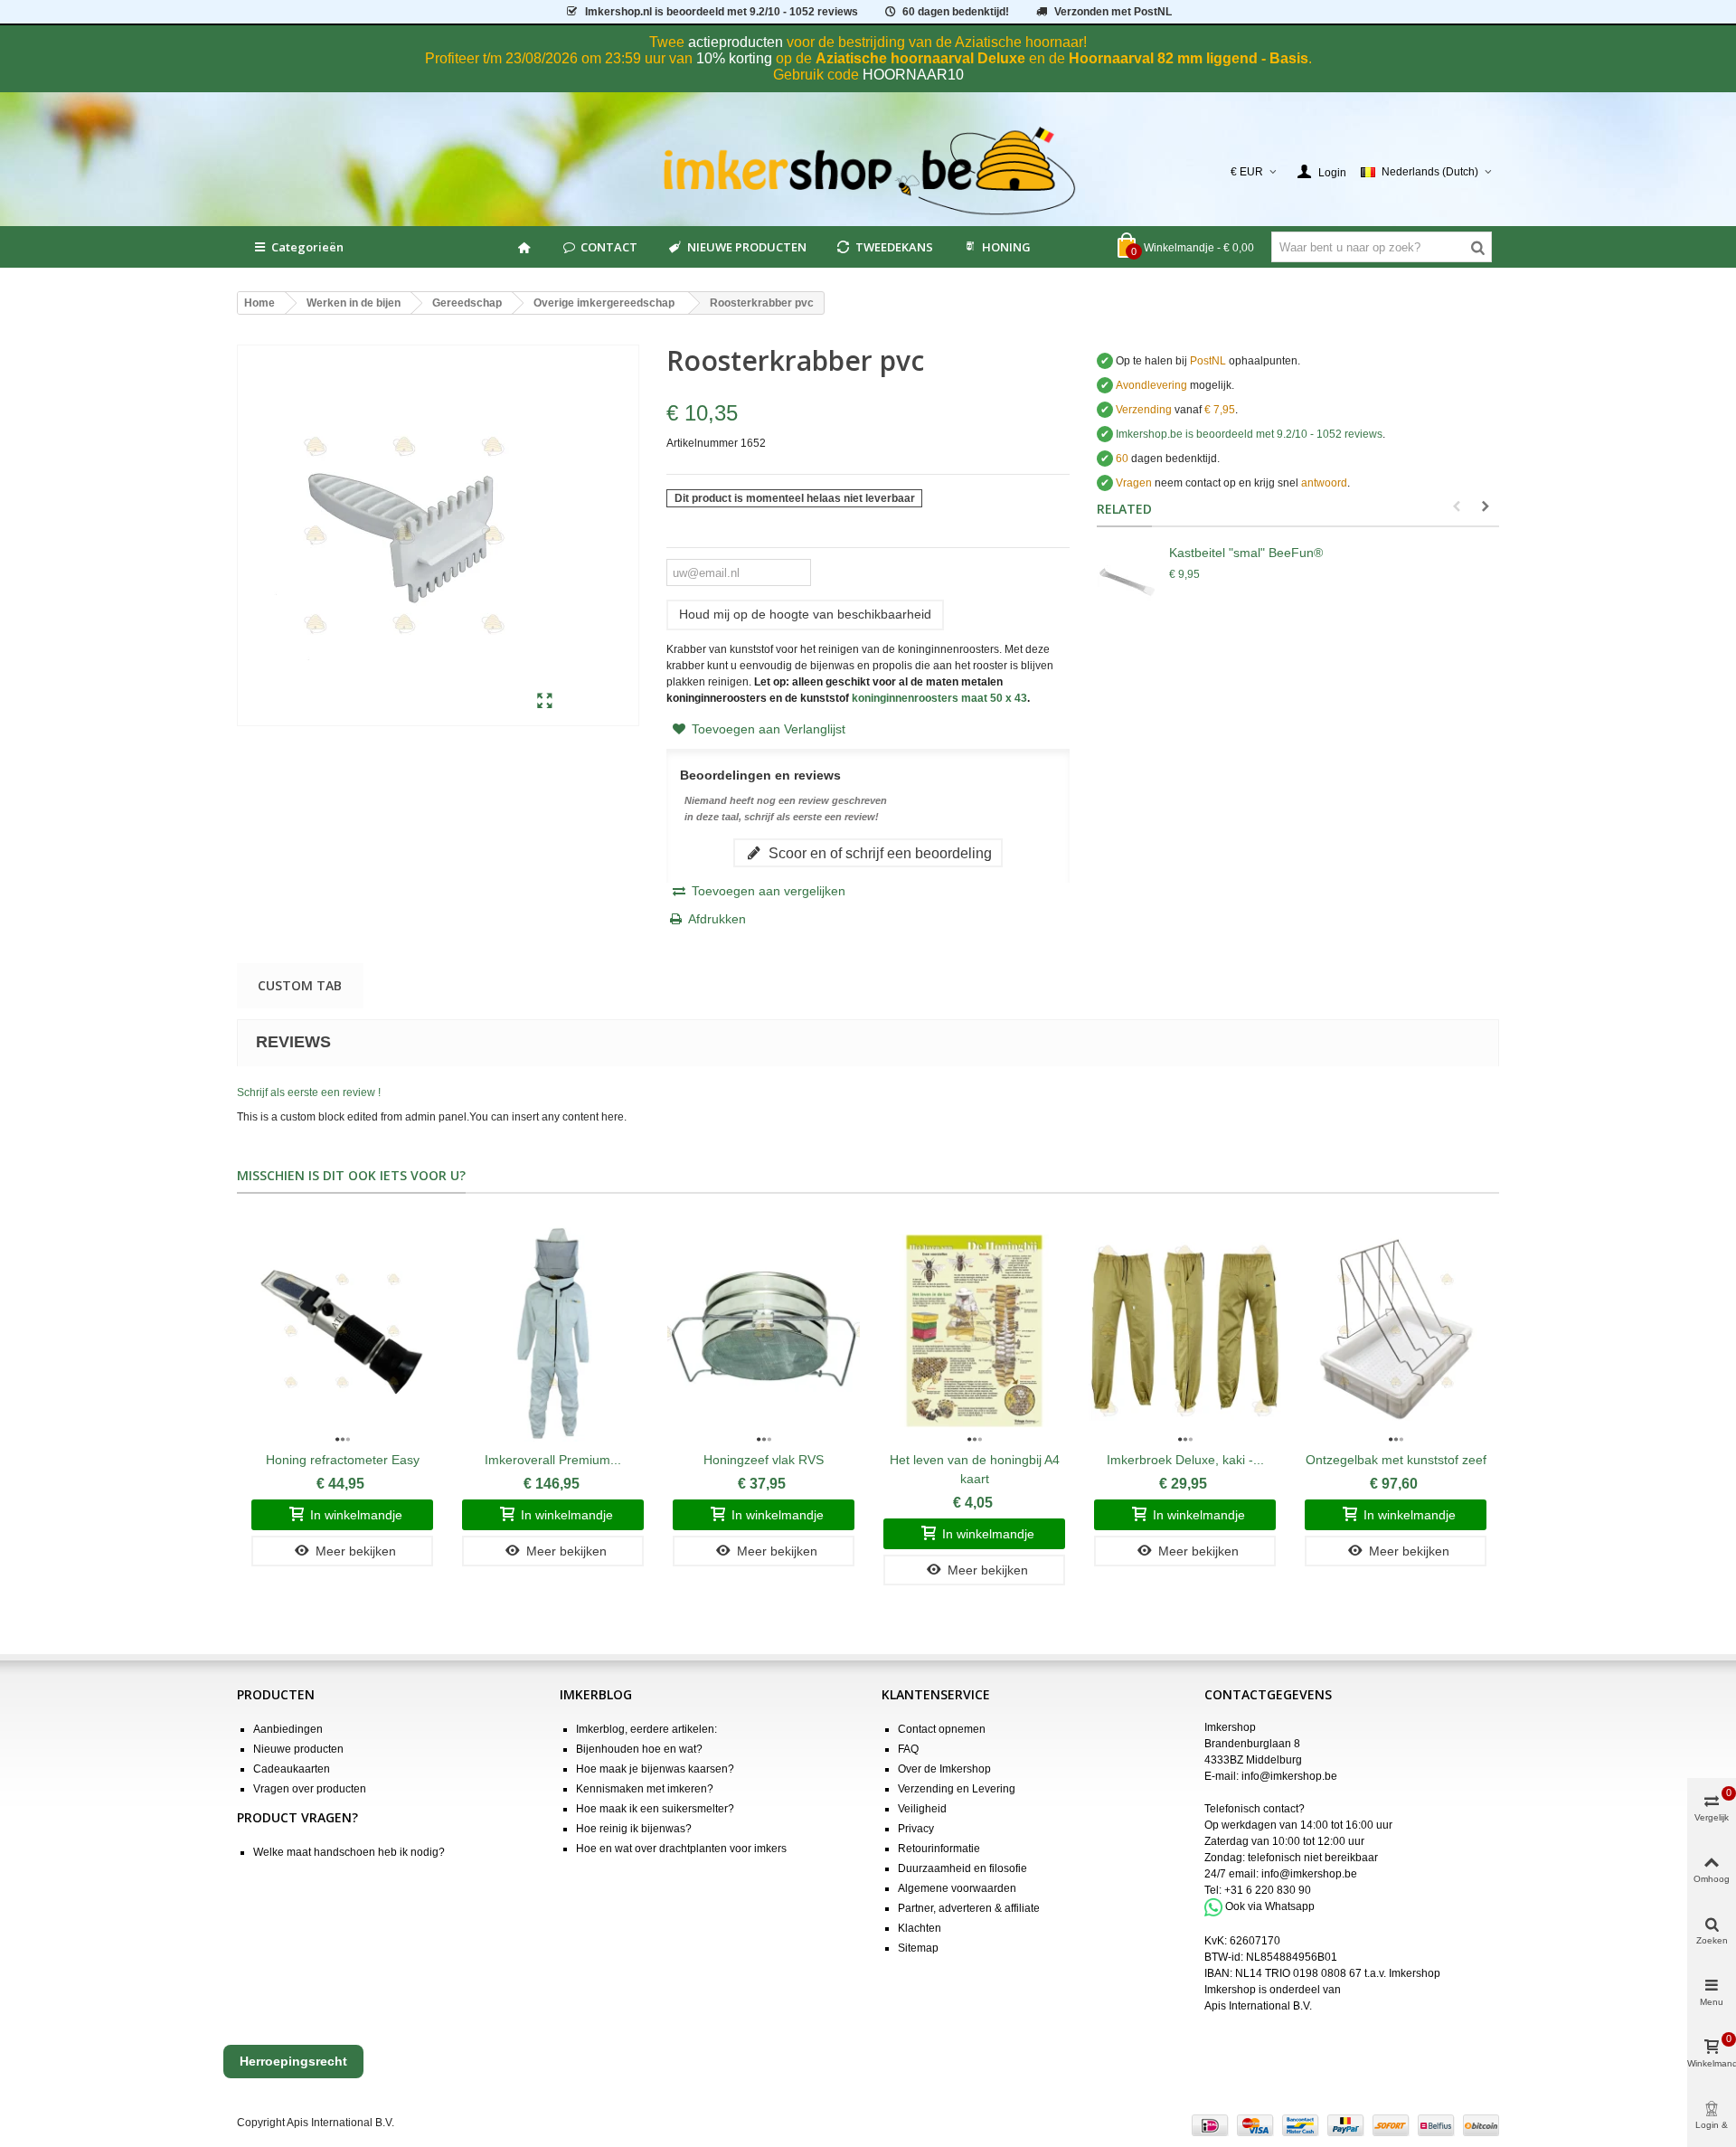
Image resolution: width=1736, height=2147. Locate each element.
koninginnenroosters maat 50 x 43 (939, 698)
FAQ (908, 1749)
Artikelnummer (702, 443)
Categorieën (307, 247)
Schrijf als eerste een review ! (309, 1092)
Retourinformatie (939, 1849)
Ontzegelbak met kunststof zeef (1396, 1460)
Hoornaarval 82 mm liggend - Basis (1189, 58)
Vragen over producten (310, 1789)
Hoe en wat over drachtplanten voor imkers (681, 1849)
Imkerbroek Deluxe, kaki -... (1185, 1460)
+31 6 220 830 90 (1268, 1890)
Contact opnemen (942, 1729)
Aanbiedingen (288, 1729)
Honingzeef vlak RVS (764, 1460)
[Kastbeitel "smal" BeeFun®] (1128, 580)
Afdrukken (717, 919)
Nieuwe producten (298, 1749)
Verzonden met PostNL (1113, 12)
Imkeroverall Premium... (553, 1460)
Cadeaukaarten (292, 1769)
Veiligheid (922, 1809)
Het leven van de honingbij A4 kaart (975, 1469)
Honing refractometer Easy (343, 1460)
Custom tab (300, 985)
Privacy (916, 1829)
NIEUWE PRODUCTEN (747, 247)
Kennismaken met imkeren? (645, 1789)
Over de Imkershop (944, 1769)
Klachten (920, 1928)
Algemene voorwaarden (957, 1888)
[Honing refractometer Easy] (342, 1331)
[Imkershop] (868, 172)
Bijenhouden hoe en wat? (639, 1749)
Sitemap (918, 1948)
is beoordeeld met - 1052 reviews (722, 12)
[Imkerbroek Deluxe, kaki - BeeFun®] (1185, 1331)
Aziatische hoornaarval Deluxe (920, 58)
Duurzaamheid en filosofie (962, 1868)
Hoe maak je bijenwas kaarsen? (655, 1769)
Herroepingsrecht (293, 2061)
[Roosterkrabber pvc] (545, 702)
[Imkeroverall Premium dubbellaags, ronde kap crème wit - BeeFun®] (553, 1331)
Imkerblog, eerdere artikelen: (646, 1729)
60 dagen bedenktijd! (956, 12)
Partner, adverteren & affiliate (969, 1908)
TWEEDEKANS (894, 247)
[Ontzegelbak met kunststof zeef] (1396, 1331)
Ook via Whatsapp (1270, 1906)
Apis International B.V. (1258, 2006)
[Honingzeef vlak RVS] (764, 1331)
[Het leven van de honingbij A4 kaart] (974, 1331)
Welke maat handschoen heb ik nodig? (349, 1852)
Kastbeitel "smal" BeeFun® (1246, 553)
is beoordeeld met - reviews (1249, 434)
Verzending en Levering (957, 1789)
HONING (1006, 247)
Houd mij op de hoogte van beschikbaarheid (805, 614)
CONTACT (609, 247)
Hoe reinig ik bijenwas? (634, 1829)
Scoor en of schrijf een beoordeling (878, 853)
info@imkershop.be (1289, 1776)
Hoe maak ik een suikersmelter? (655, 1809)
